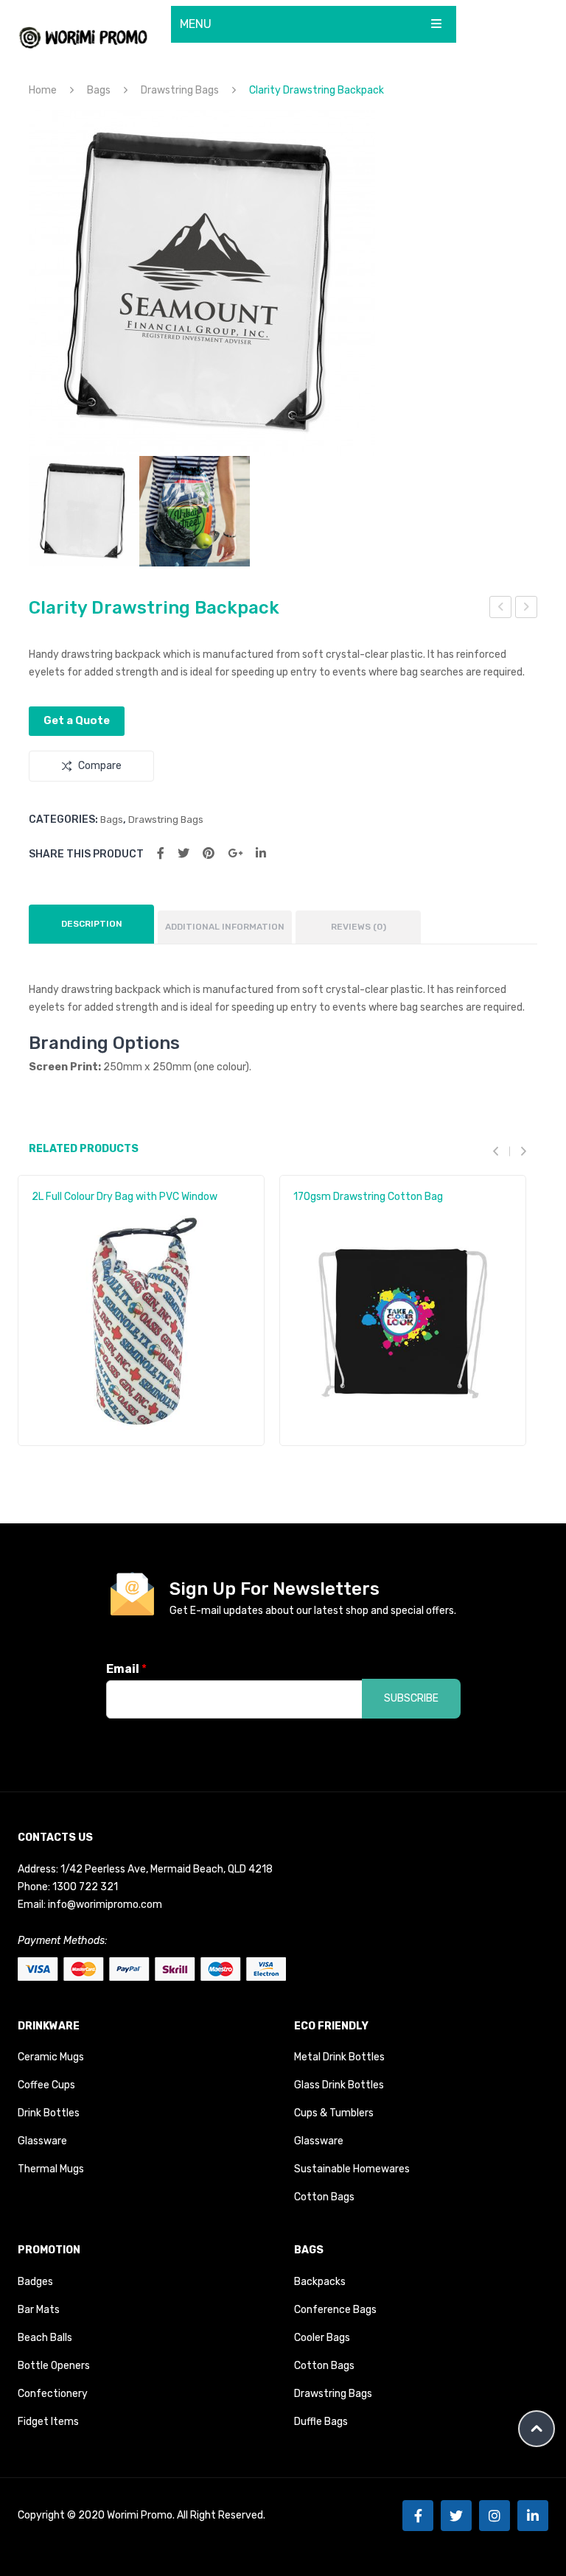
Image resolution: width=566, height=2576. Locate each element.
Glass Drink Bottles (339, 2085)
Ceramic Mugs (51, 2057)
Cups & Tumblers (334, 2113)
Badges (35, 2282)
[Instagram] (495, 2516)
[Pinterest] (209, 853)
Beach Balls (45, 2338)
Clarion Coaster (527, 609)
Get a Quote (77, 720)
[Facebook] (161, 853)
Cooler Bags (322, 2338)
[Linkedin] (533, 2516)
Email (126, 1669)
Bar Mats (39, 2310)
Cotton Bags (324, 2197)
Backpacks (320, 2282)
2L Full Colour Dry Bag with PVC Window (125, 1197)
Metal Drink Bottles (339, 2057)
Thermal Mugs (51, 2169)
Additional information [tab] (225, 927)
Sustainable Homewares (352, 2169)
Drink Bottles (49, 2113)
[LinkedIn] (261, 853)
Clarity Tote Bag (501, 609)
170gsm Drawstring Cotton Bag (368, 1197)
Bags (99, 90)
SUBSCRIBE (411, 1698)
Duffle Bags (321, 2422)
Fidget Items (48, 2422)
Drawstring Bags (180, 90)
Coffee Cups (46, 2085)
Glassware (42, 2141)
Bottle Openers (54, 2366)
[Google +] (235, 853)
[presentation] (501, 1151)
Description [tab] (92, 924)
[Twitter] (184, 853)
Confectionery (53, 2394)
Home (43, 90)
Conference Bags (335, 2310)
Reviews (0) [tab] (359, 927)
